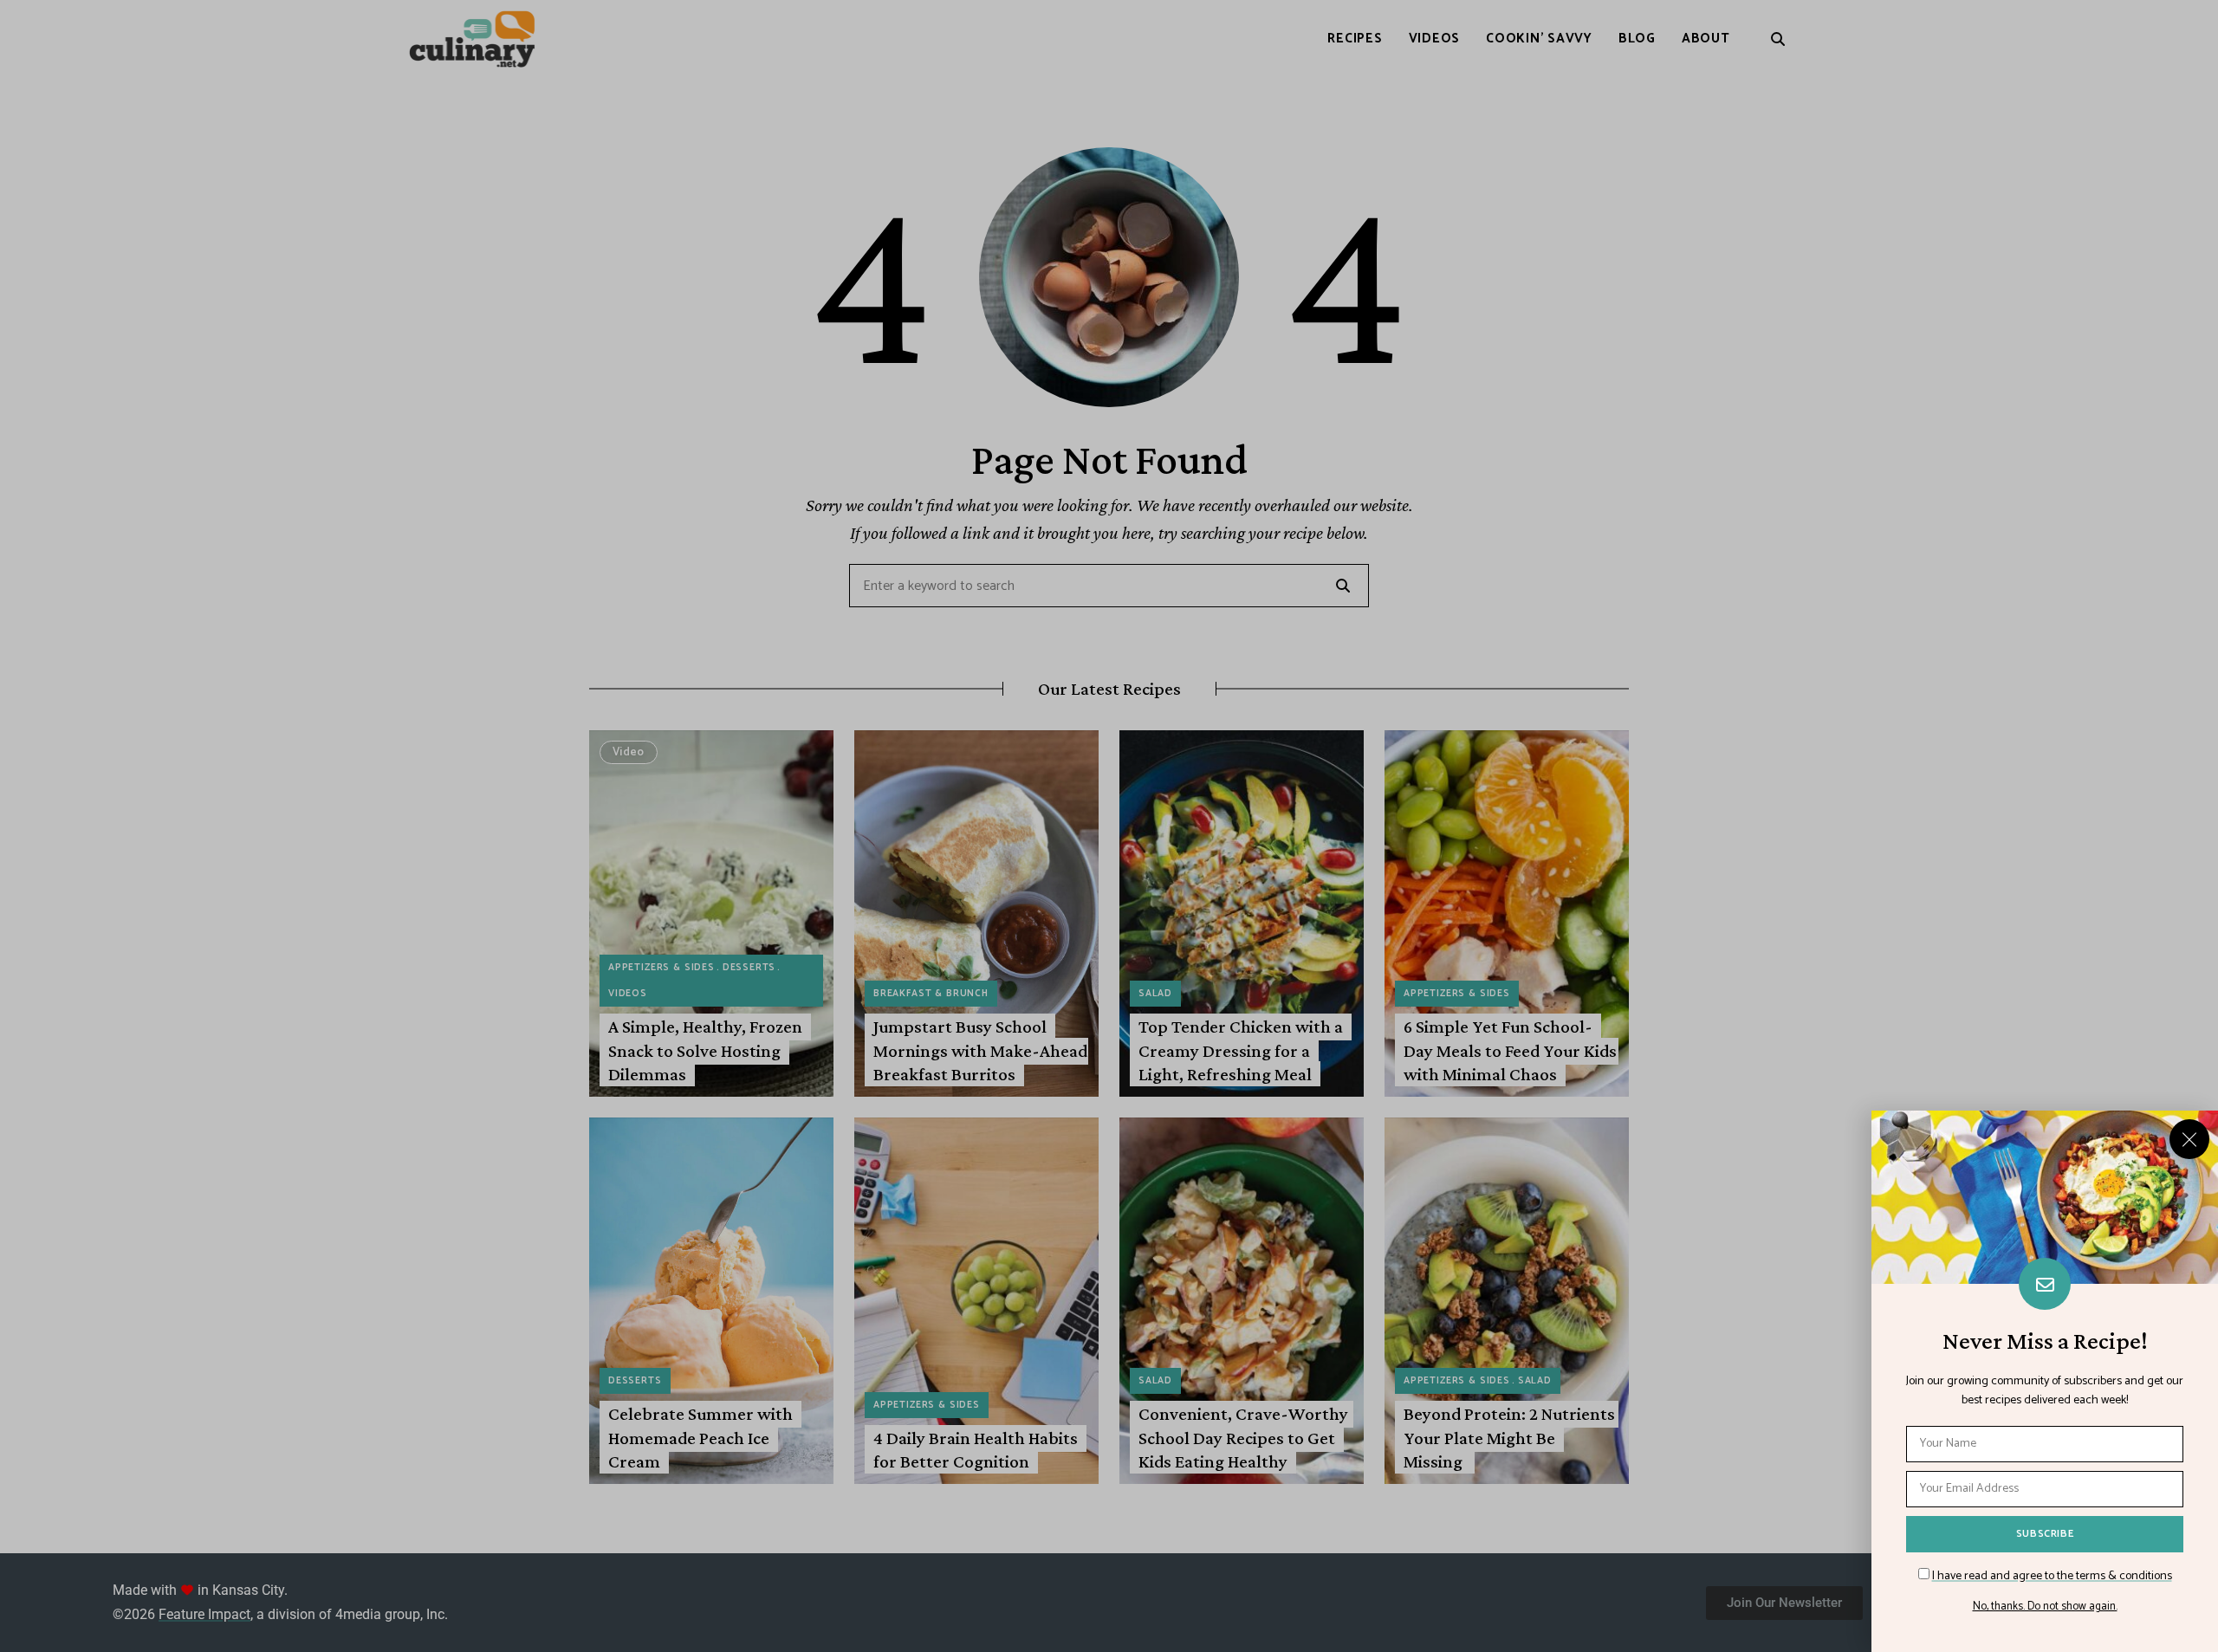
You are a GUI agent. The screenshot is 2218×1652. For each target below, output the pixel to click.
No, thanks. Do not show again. (2045, 1607)
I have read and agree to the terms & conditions (2052, 1576)
